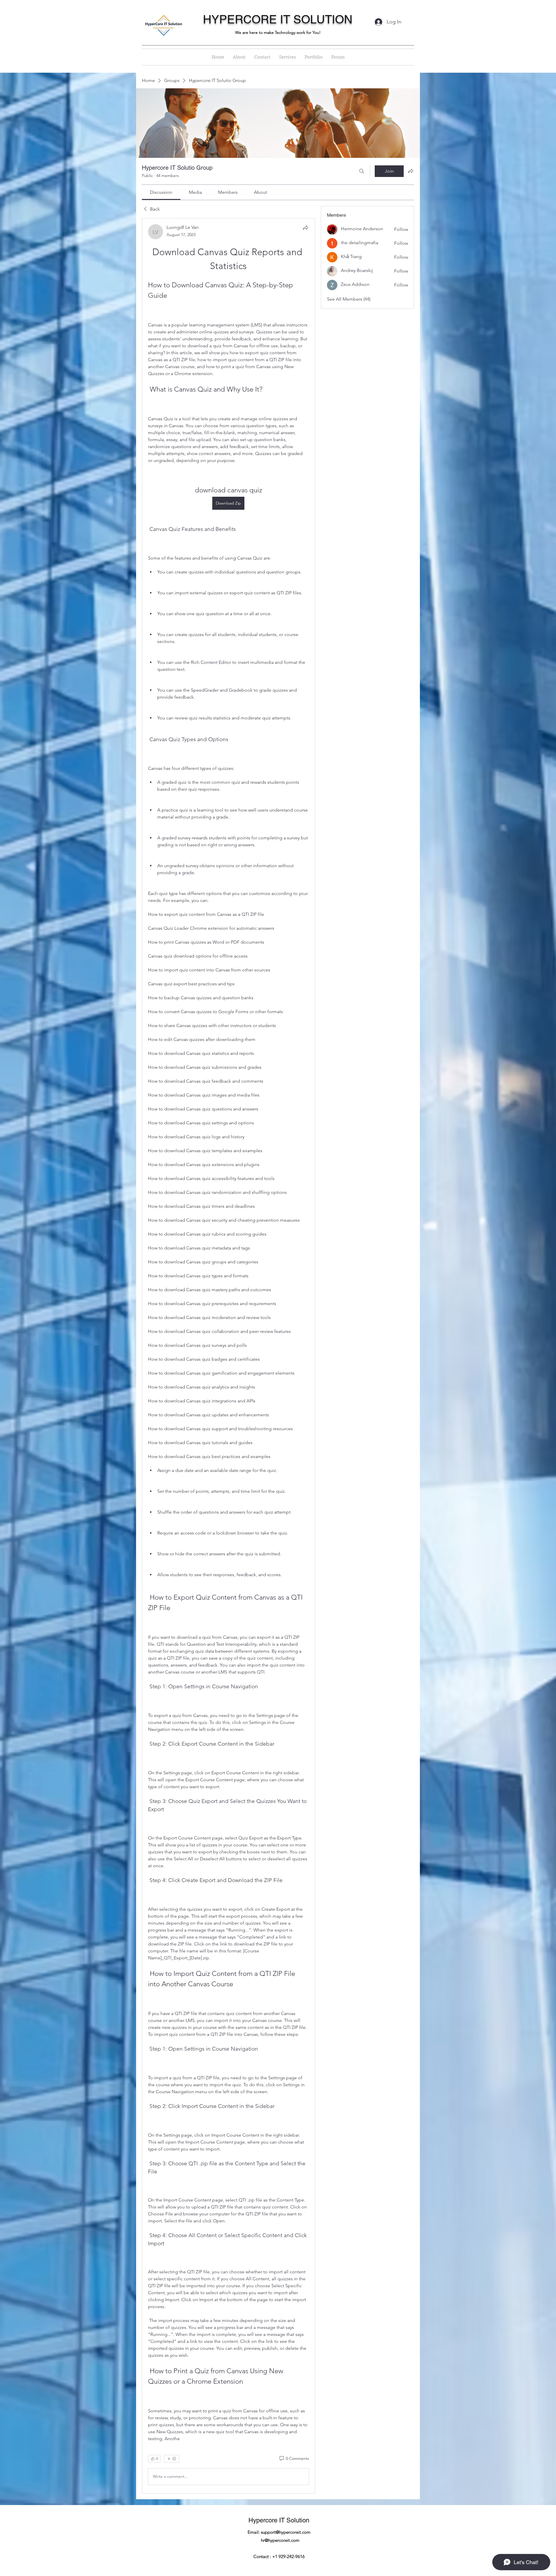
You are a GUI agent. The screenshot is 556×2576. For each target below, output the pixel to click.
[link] (161, 192)
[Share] (306, 228)
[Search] (362, 171)
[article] (228, 1356)
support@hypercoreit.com (286, 2532)
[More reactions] (172, 2459)
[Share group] (411, 171)
